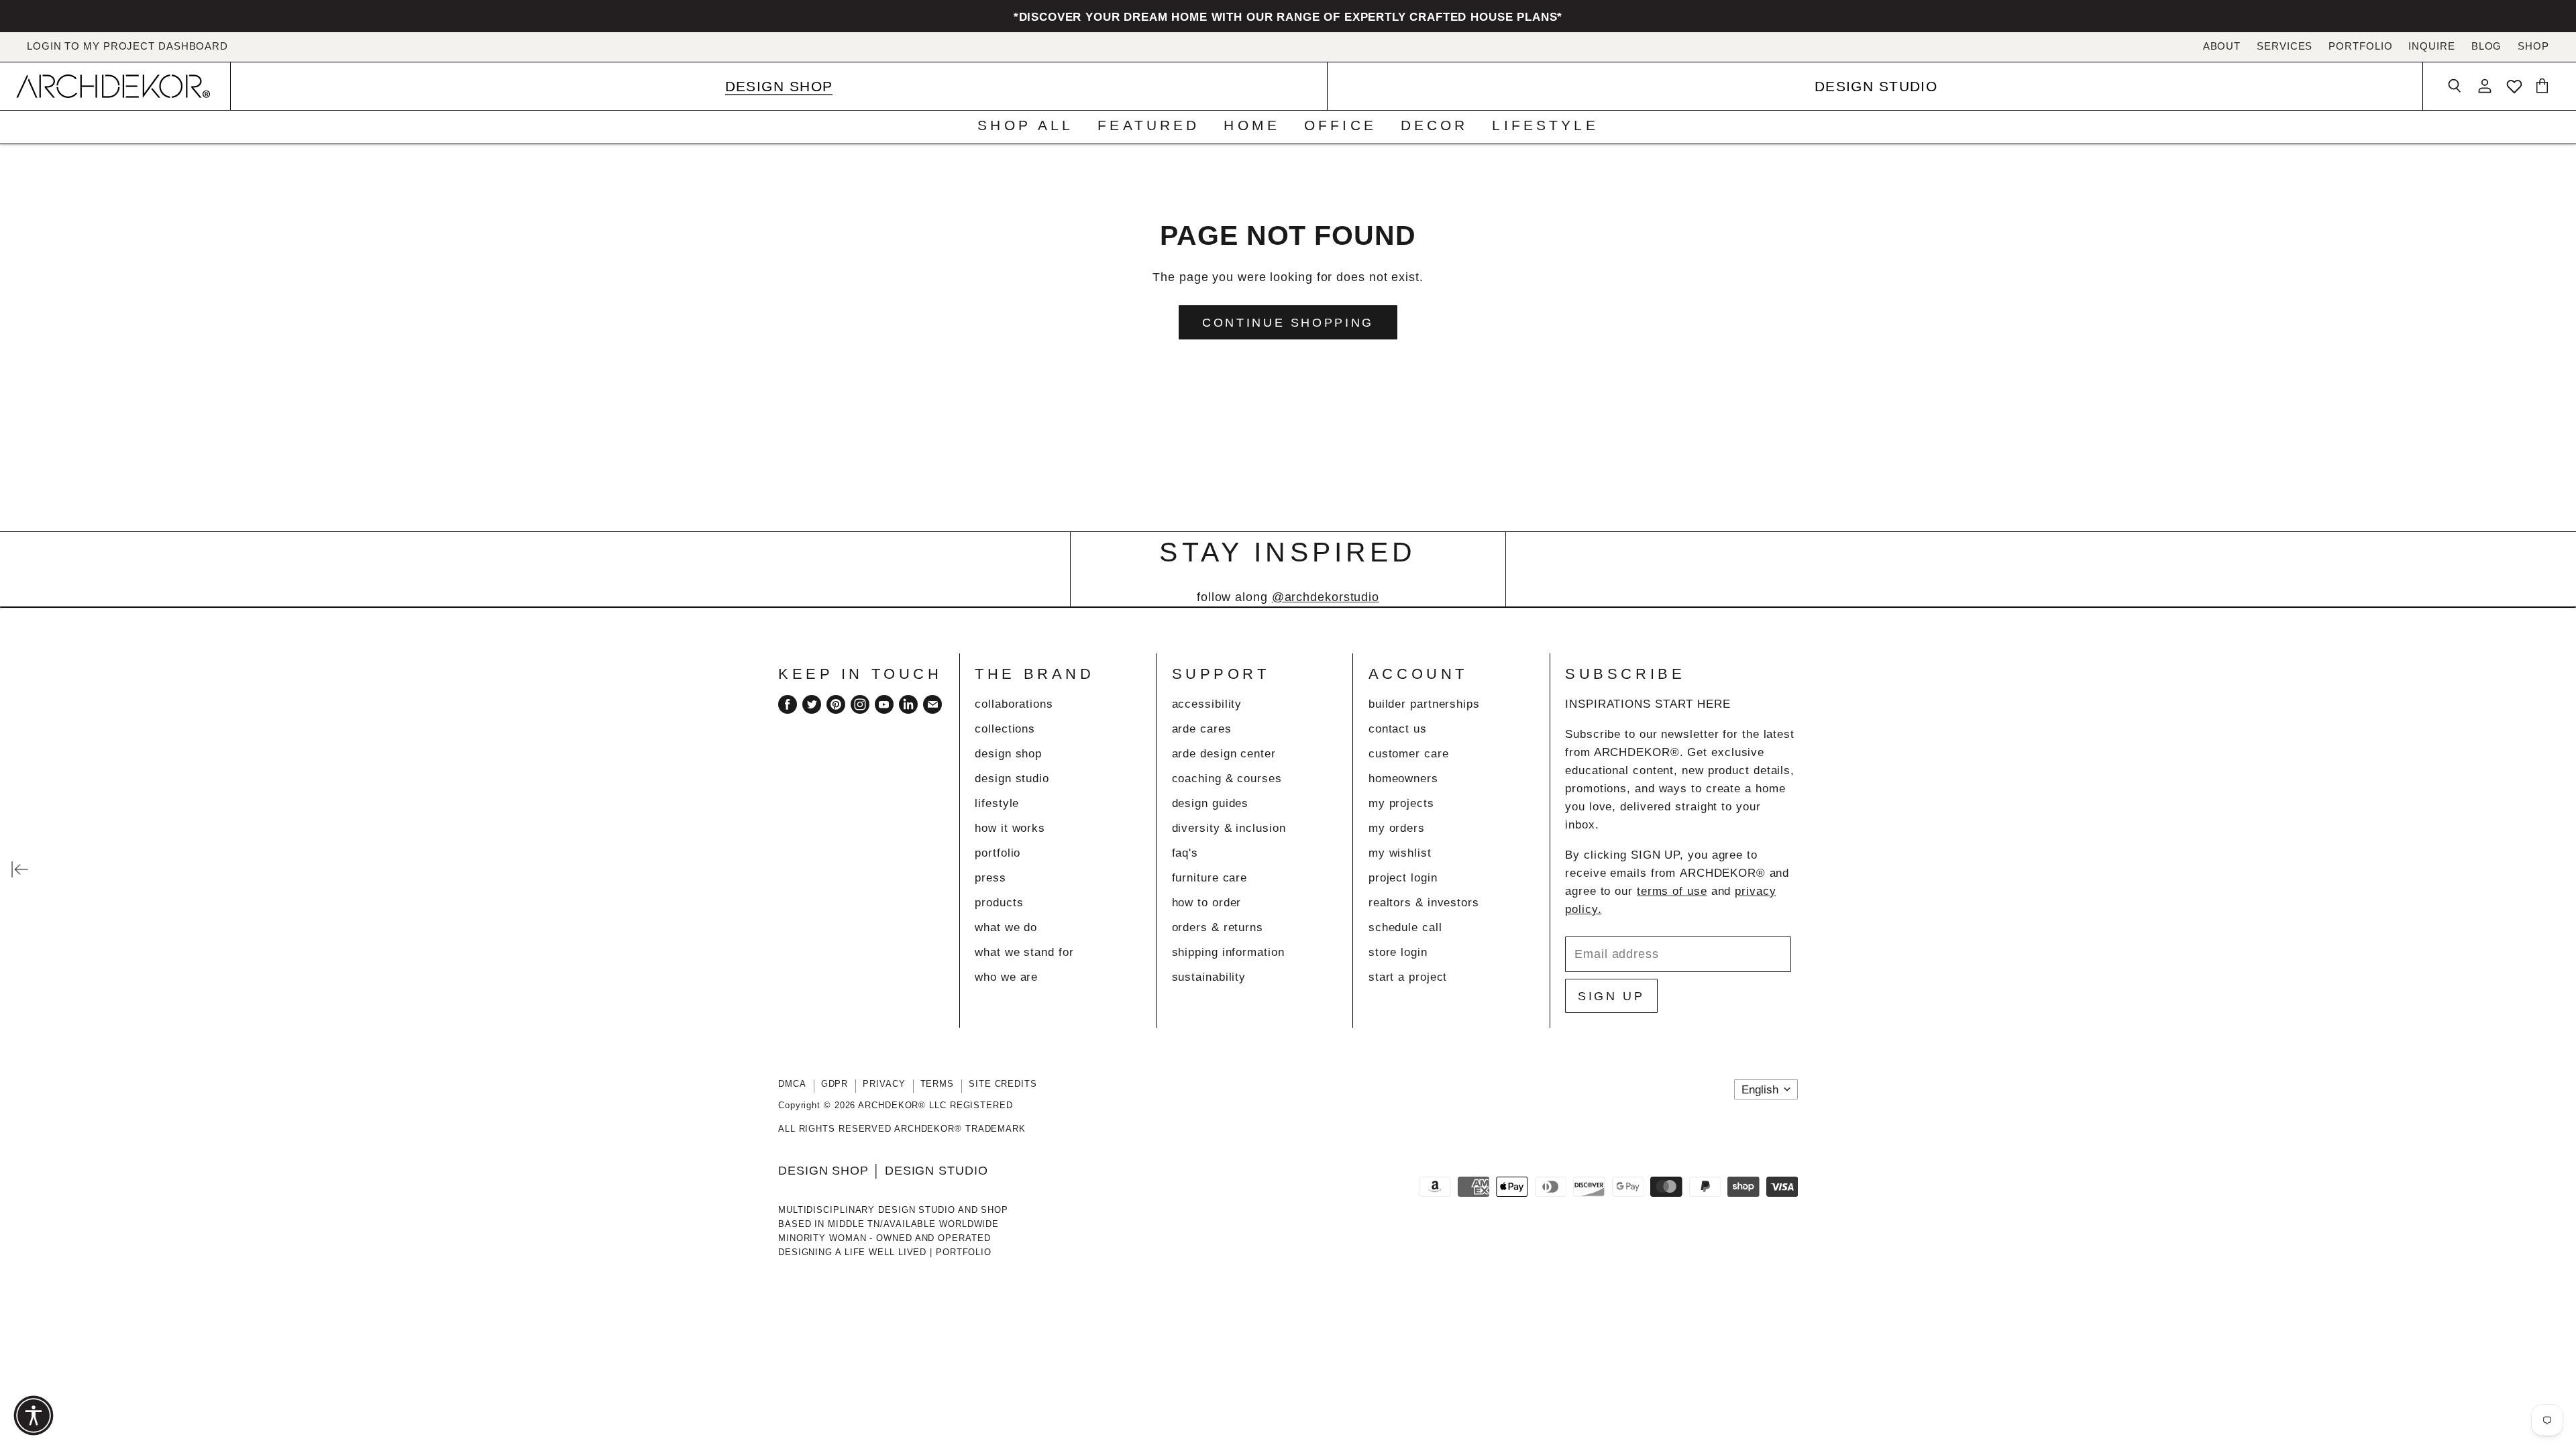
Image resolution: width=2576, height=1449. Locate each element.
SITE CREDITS (1003, 1084)
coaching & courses (1227, 779)
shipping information (1228, 952)
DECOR (1435, 126)
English (1760, 1090)
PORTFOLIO (2360, 46)
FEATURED (1148, 126)
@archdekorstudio (1326, 597)
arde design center (1224, 754)
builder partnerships (1424, 704)
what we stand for (1024, 952)
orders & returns (1218, 927)
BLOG (2487, 46)
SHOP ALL (1025, 126)
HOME (1252, 126)
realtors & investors (1424, 903)
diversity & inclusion (1229, 828)
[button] (34, 1415)
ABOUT (2222, 46)
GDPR (835, 1084)
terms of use (1672, 891)
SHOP (2533, 46)
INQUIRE (2431, 46)
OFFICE (1340, 126)
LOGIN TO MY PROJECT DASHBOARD (127, 46)
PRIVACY (884, 1084)
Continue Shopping (1288, 322)
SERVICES (2285, 46)
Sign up (1611, 996)
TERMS (937, 1084)
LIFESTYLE (1545, 126)
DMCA (792, 1084)
